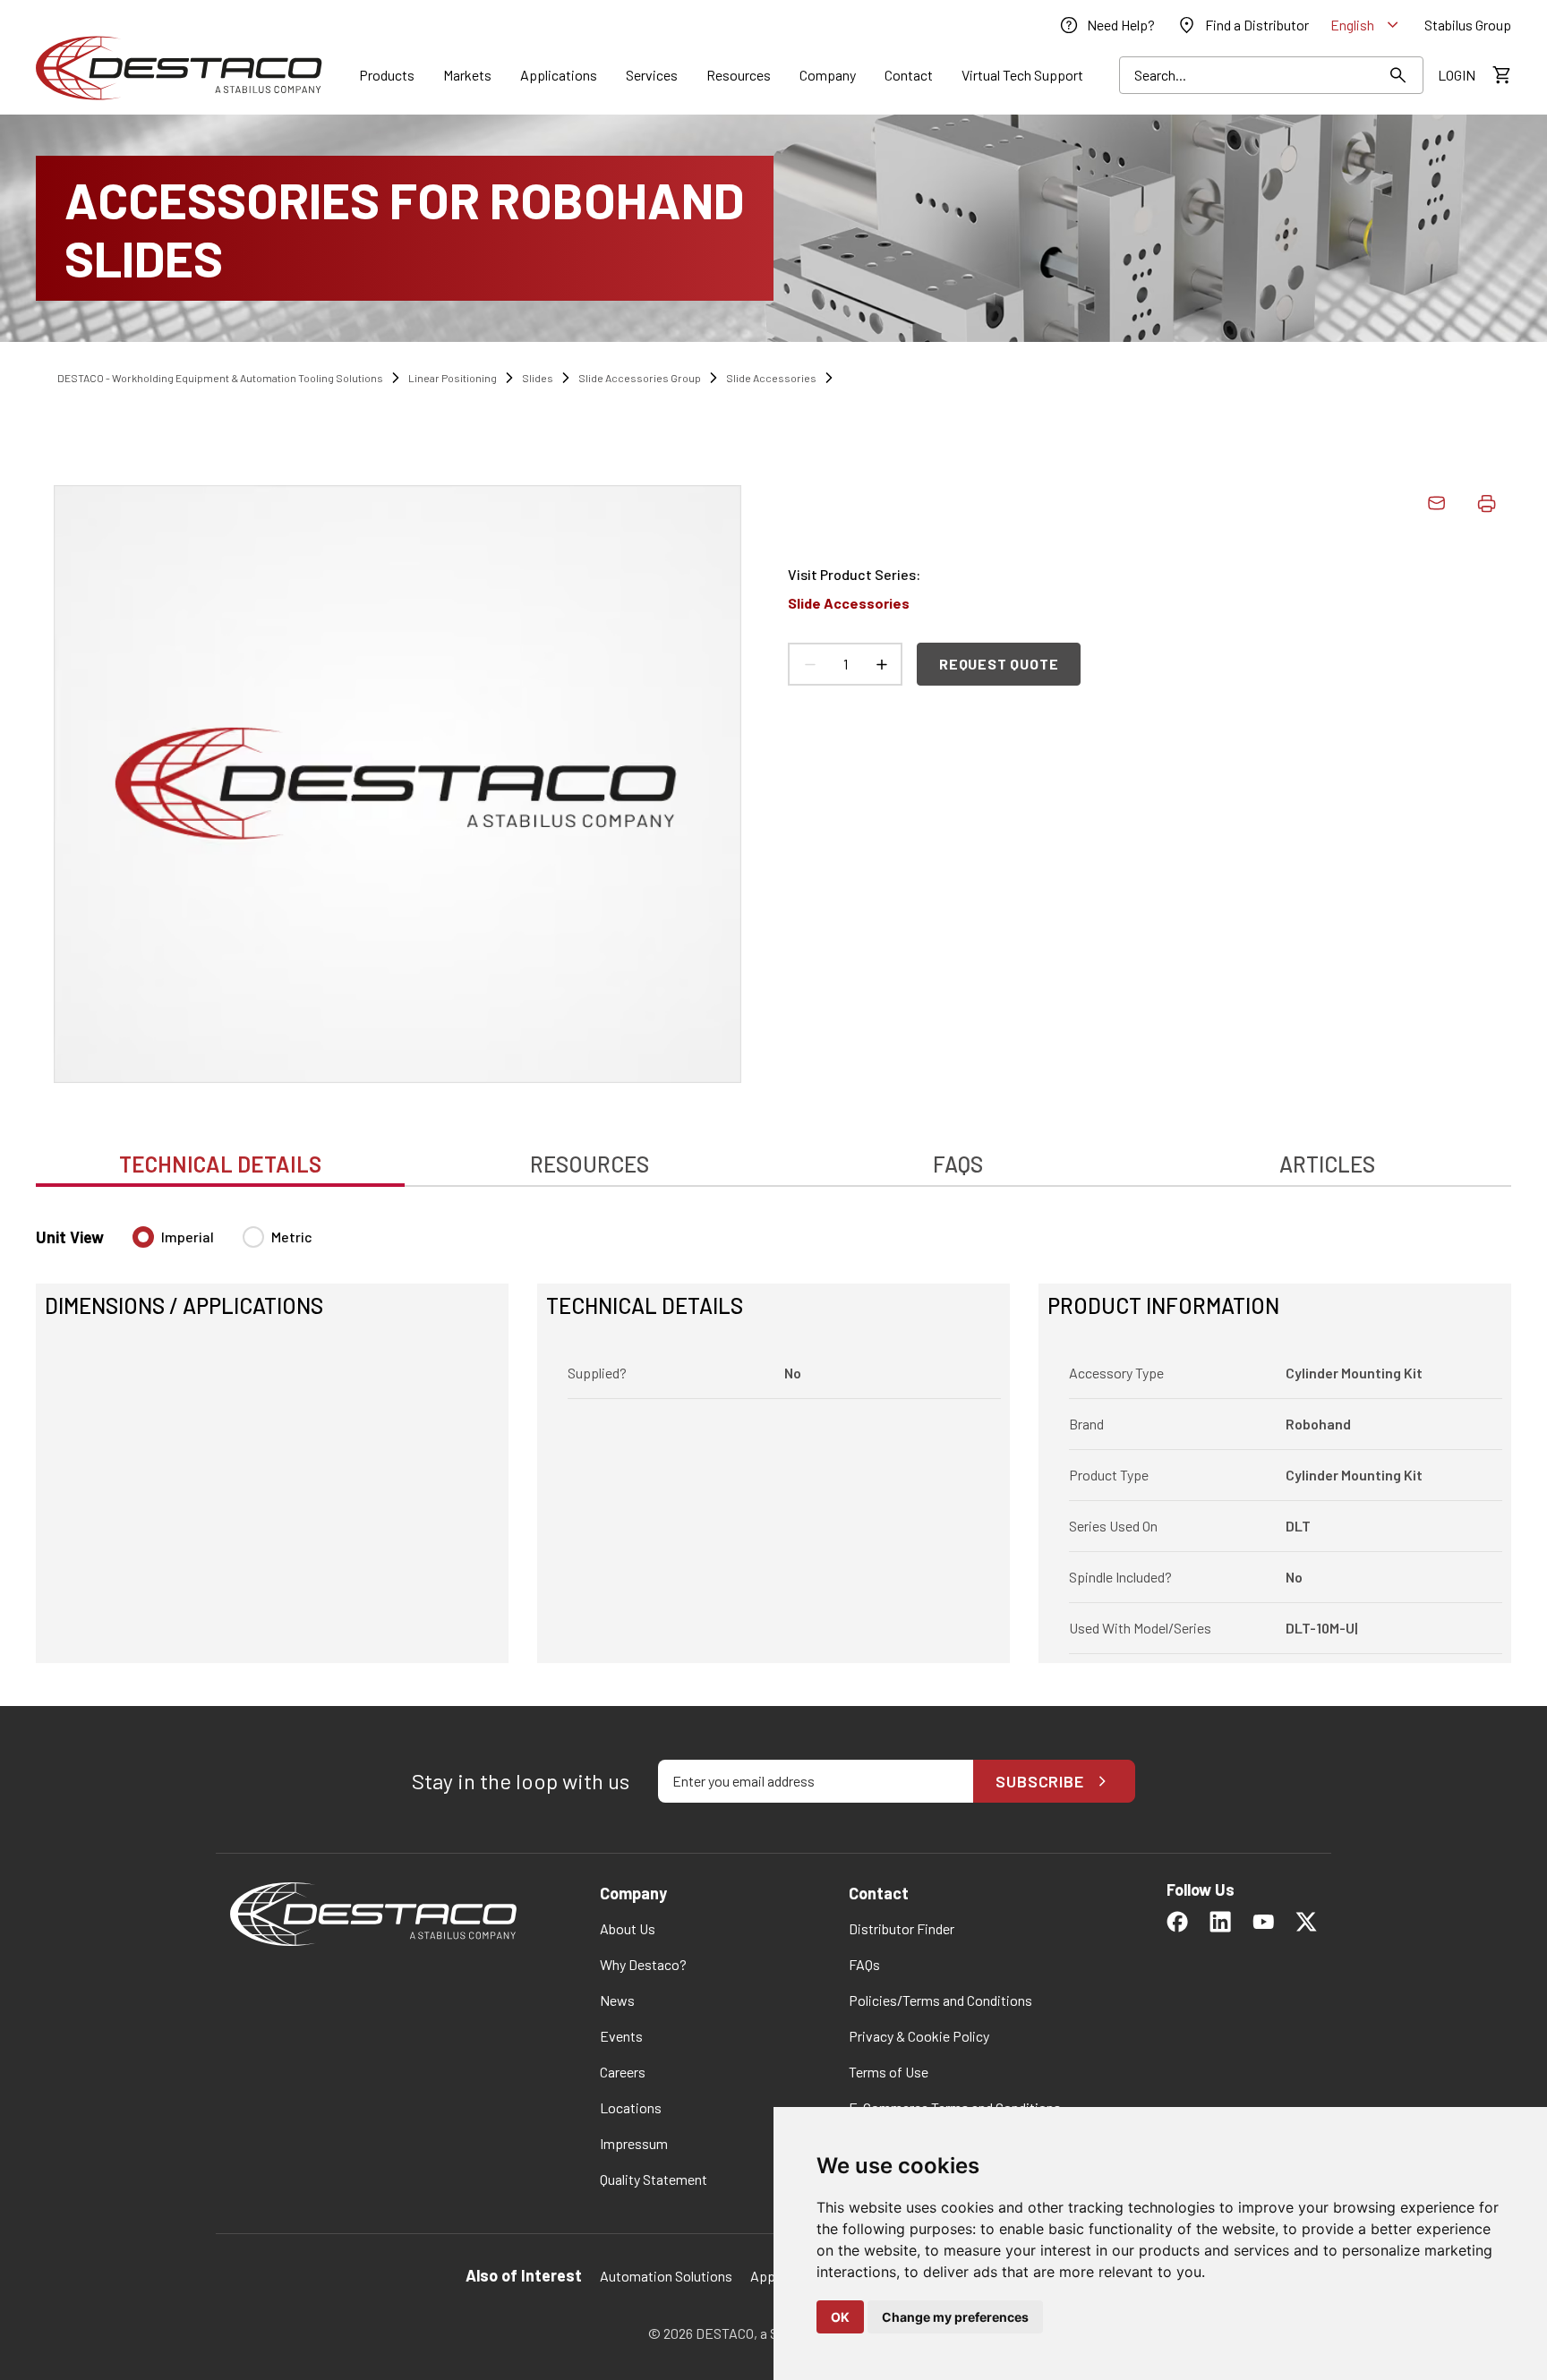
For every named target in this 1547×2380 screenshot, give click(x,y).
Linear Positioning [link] (453, 378)
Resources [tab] (590, 1164)
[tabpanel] (773, 1434)
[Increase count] (881, 664)
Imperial (188, 1237)
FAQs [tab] (958, 1164)
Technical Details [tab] (220, 1164)
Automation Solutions (666, 2276)
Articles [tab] (1327, 1164)
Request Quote (999, 664)
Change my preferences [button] (955, 2317)
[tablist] (773, 1155)
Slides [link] (538, 378)
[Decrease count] (809, 664)
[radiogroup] (222, 1244)
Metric (292, 1237)
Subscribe (1040, 1781)
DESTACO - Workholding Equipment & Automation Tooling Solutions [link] (220, 378)
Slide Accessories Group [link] (640, 378)
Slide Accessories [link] (771, 378)
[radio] (143, 1237)
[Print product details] (1486, 503)
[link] (1107, 25)
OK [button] (840, 2317)
